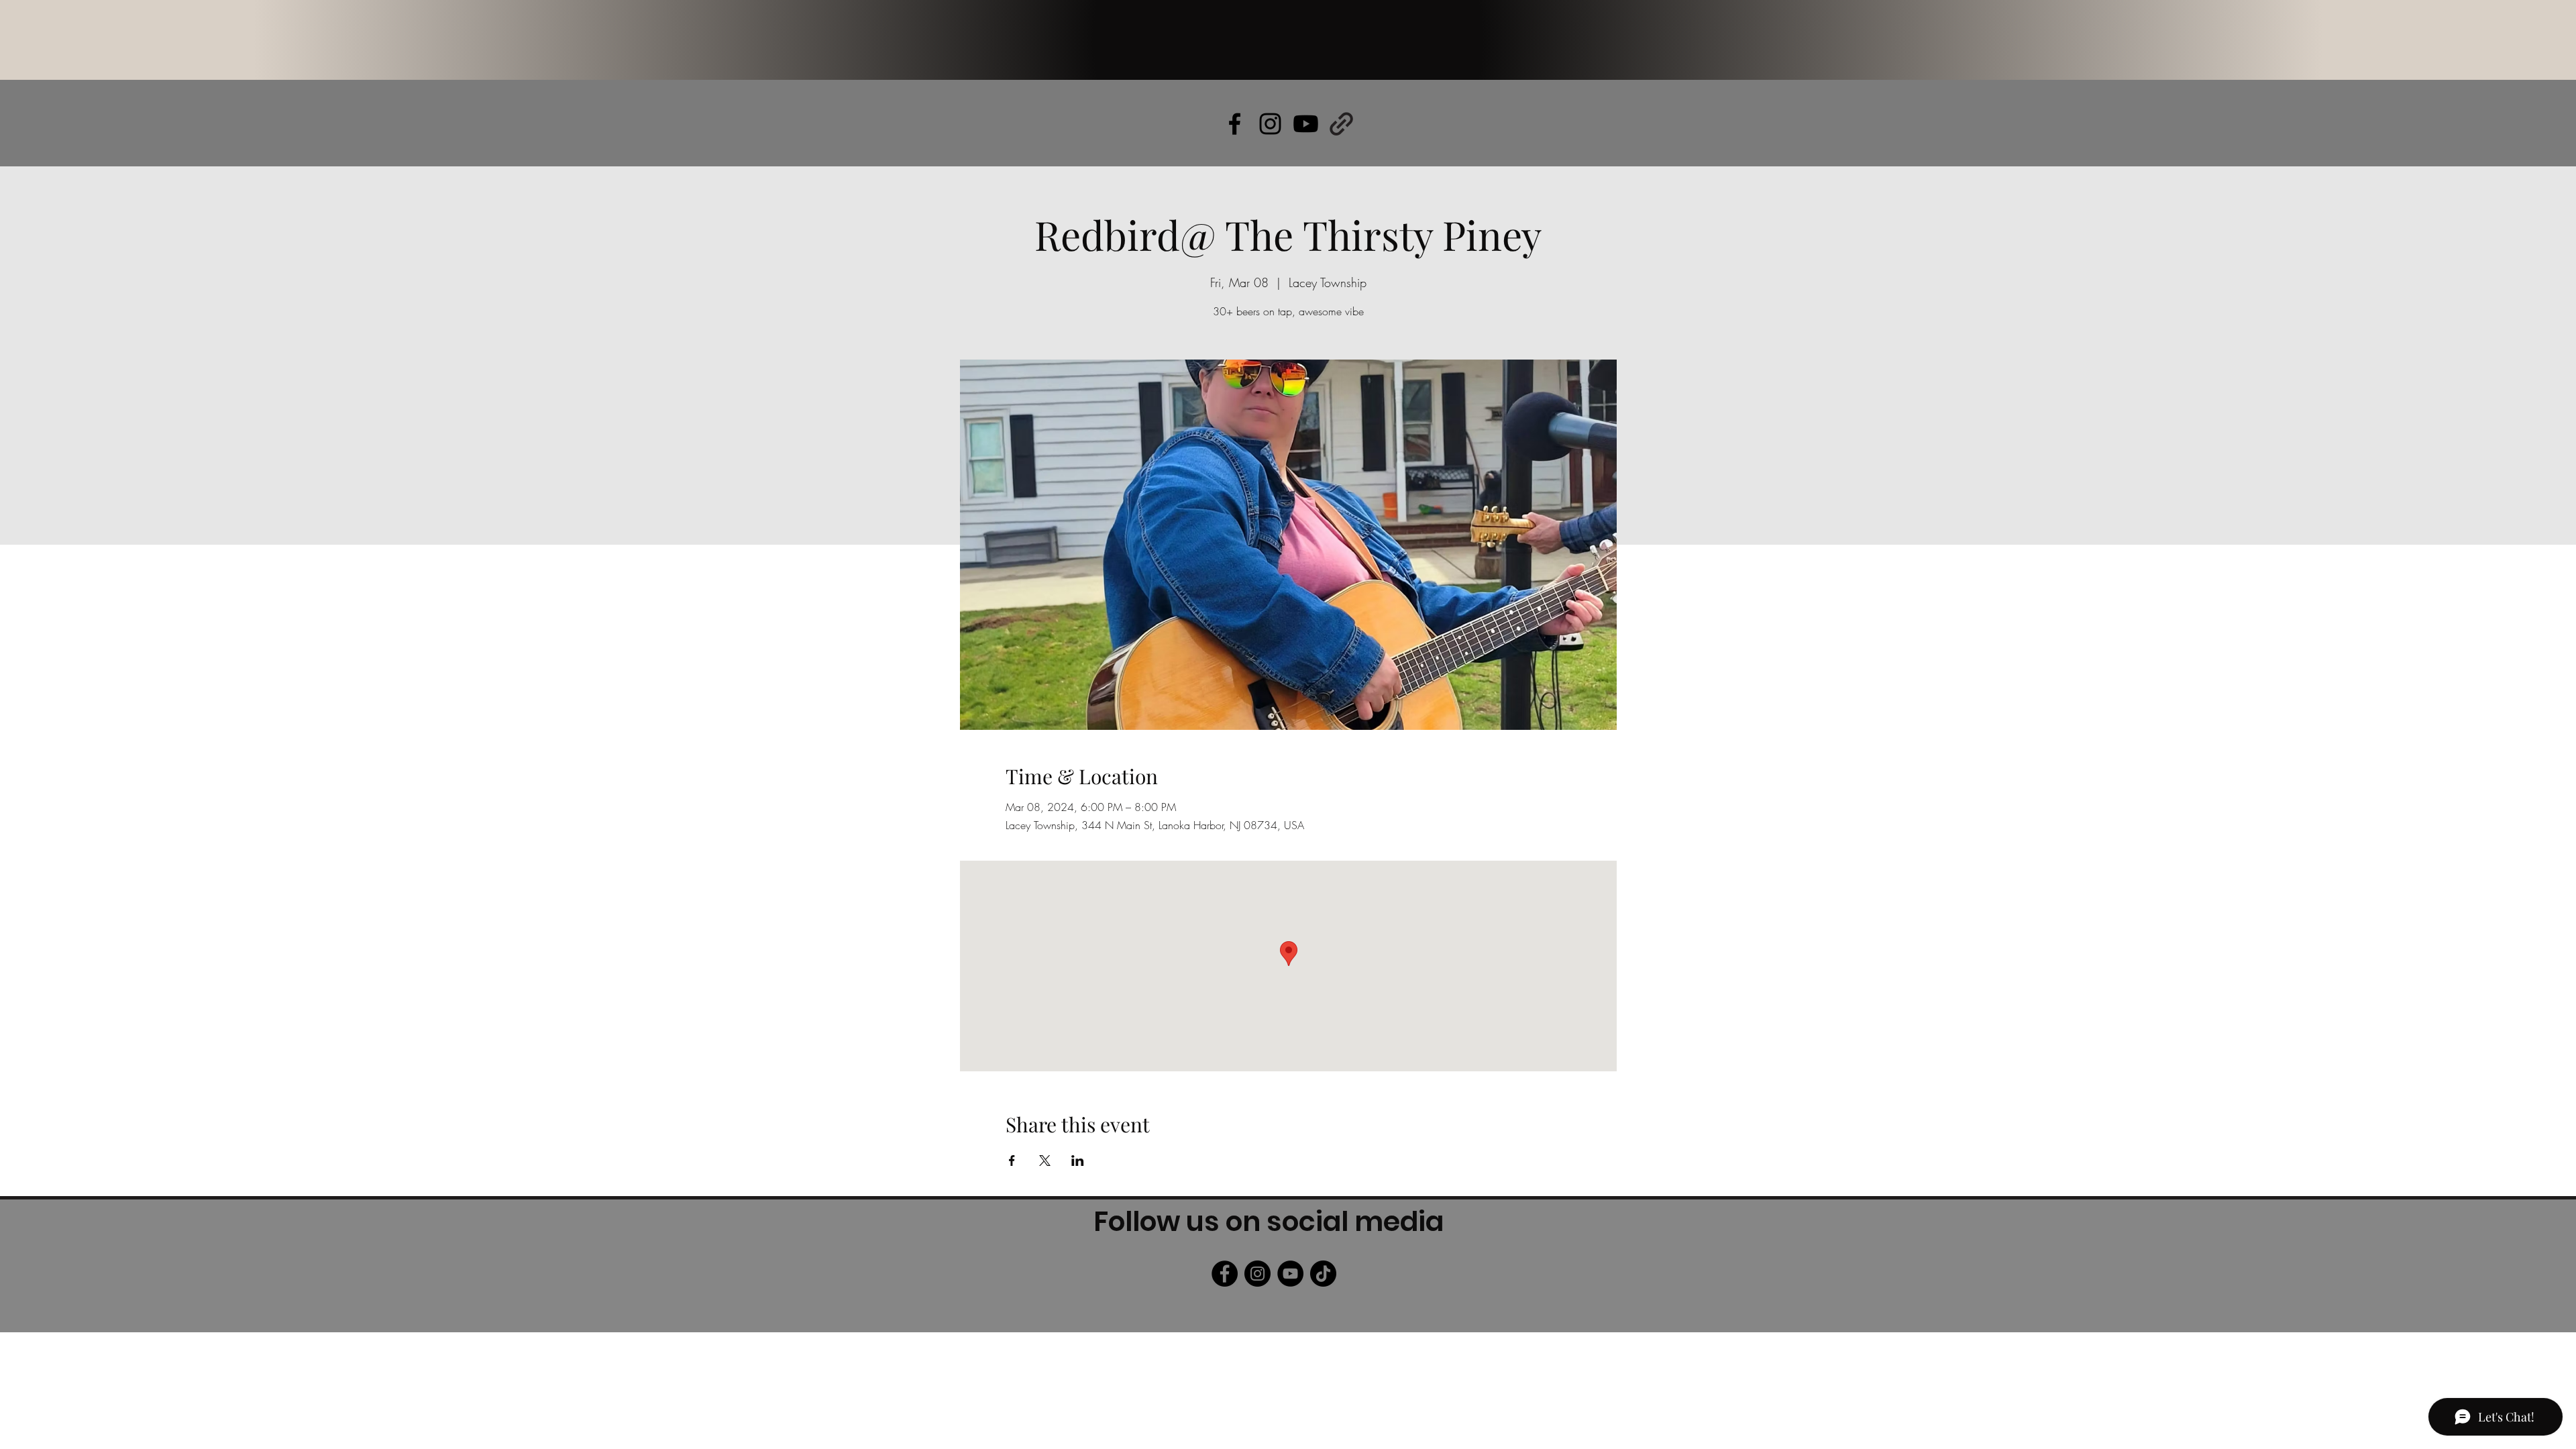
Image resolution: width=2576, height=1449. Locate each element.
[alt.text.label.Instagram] (1270, 124)
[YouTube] (1290, 1274)
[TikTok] (1323, 1274)
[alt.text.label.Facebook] (1235, 124)
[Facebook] (1225, 1274)
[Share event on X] (1045, 1161)
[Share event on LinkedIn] (1078, 1161)
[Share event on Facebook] (1012, 1161)
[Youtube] (1306, 124)
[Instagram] (1257, 1274)
